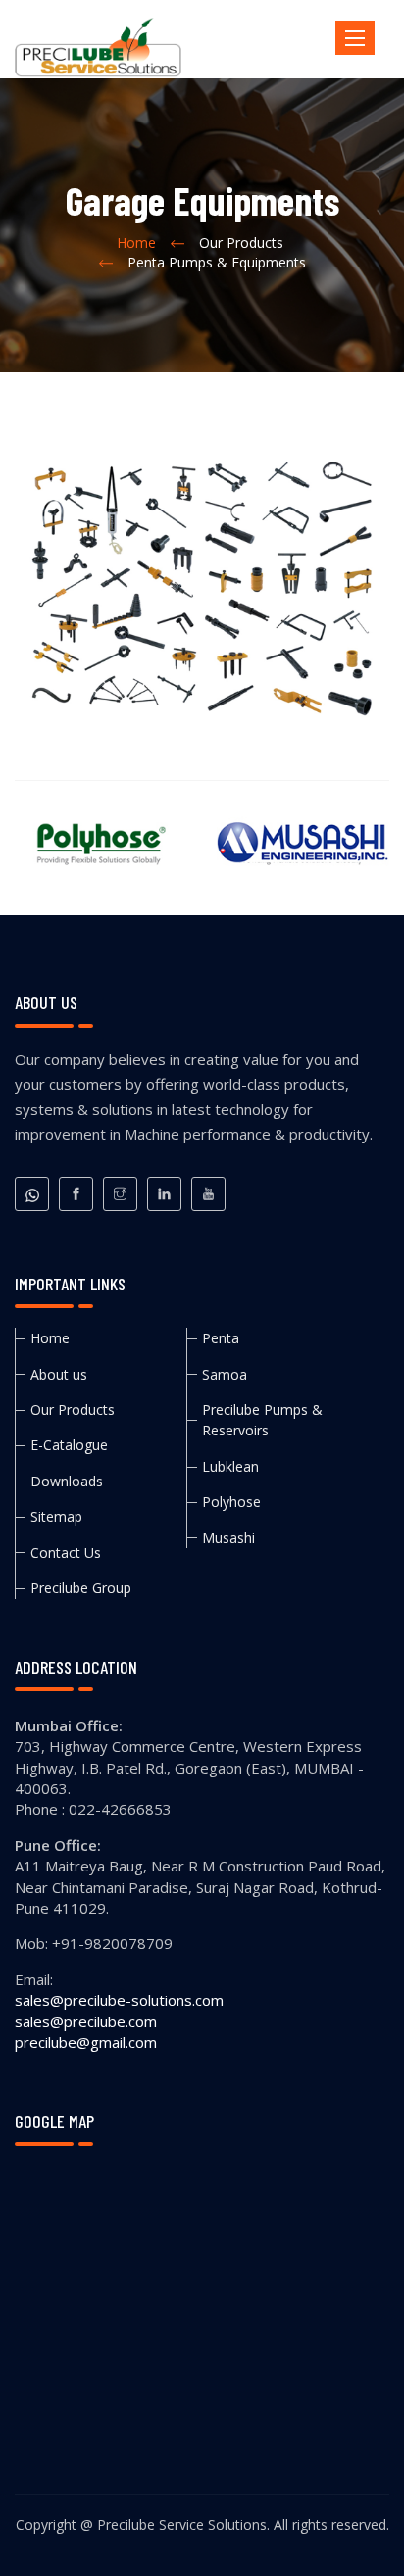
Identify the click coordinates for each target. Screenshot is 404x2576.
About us (59, 1374)
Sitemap (56, 1516)
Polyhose (231, 1502)
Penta (221, 1338)
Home (136, 243)
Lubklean (230, 1466)
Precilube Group (81, 1588)
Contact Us (66, 1553)
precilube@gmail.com (86, 2042)
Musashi (228, 1538)
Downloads (67, 1481)
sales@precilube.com (86, 2021)
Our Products (73, 1410)
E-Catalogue (69, 1445)
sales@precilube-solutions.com (119, 2000)
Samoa (225, 1374)
